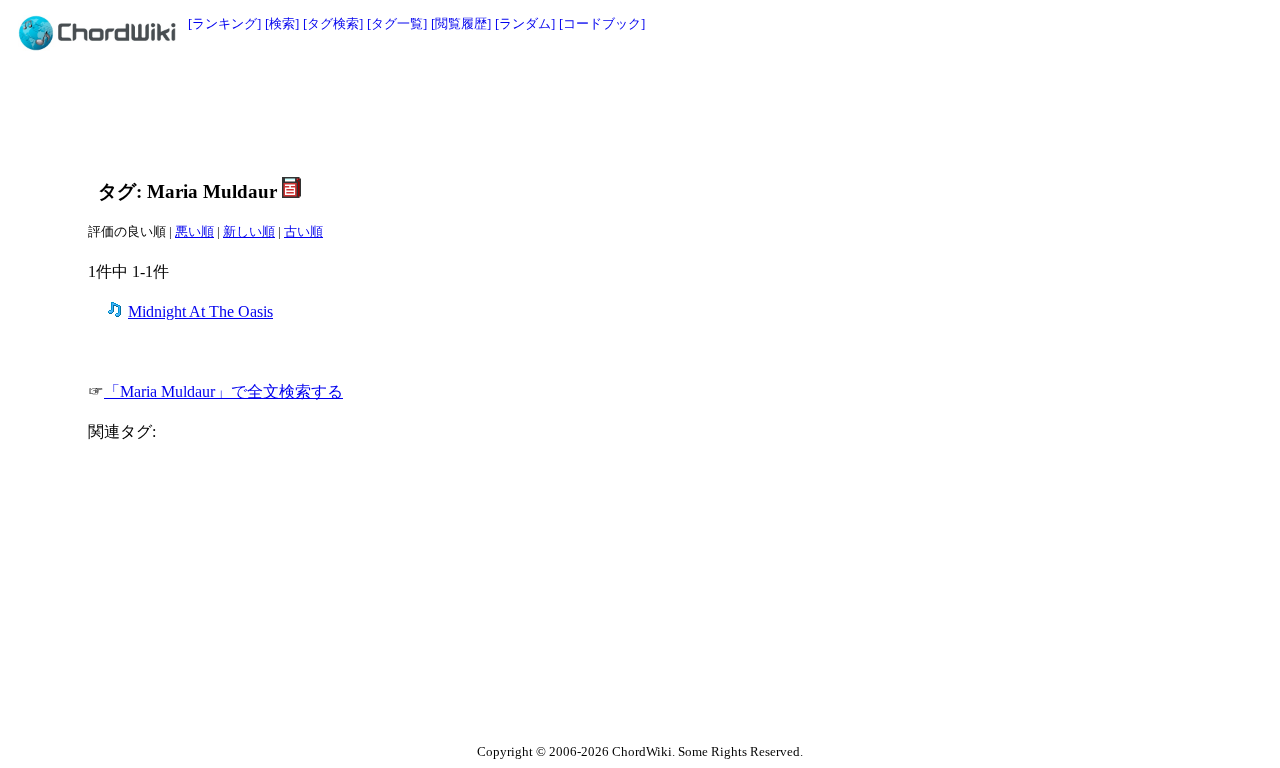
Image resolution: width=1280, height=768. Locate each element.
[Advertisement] (595, 112)
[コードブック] (602, 23)
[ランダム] (525, 23)
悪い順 (194, 231)
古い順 (303, 231)
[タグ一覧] (397, 23)
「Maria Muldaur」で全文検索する (223, 391)
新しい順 (249, 231)
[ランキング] (224, 23)
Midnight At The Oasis (200, 311)
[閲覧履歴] (461, 23)
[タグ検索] (333, 23)
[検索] (282, 23)
